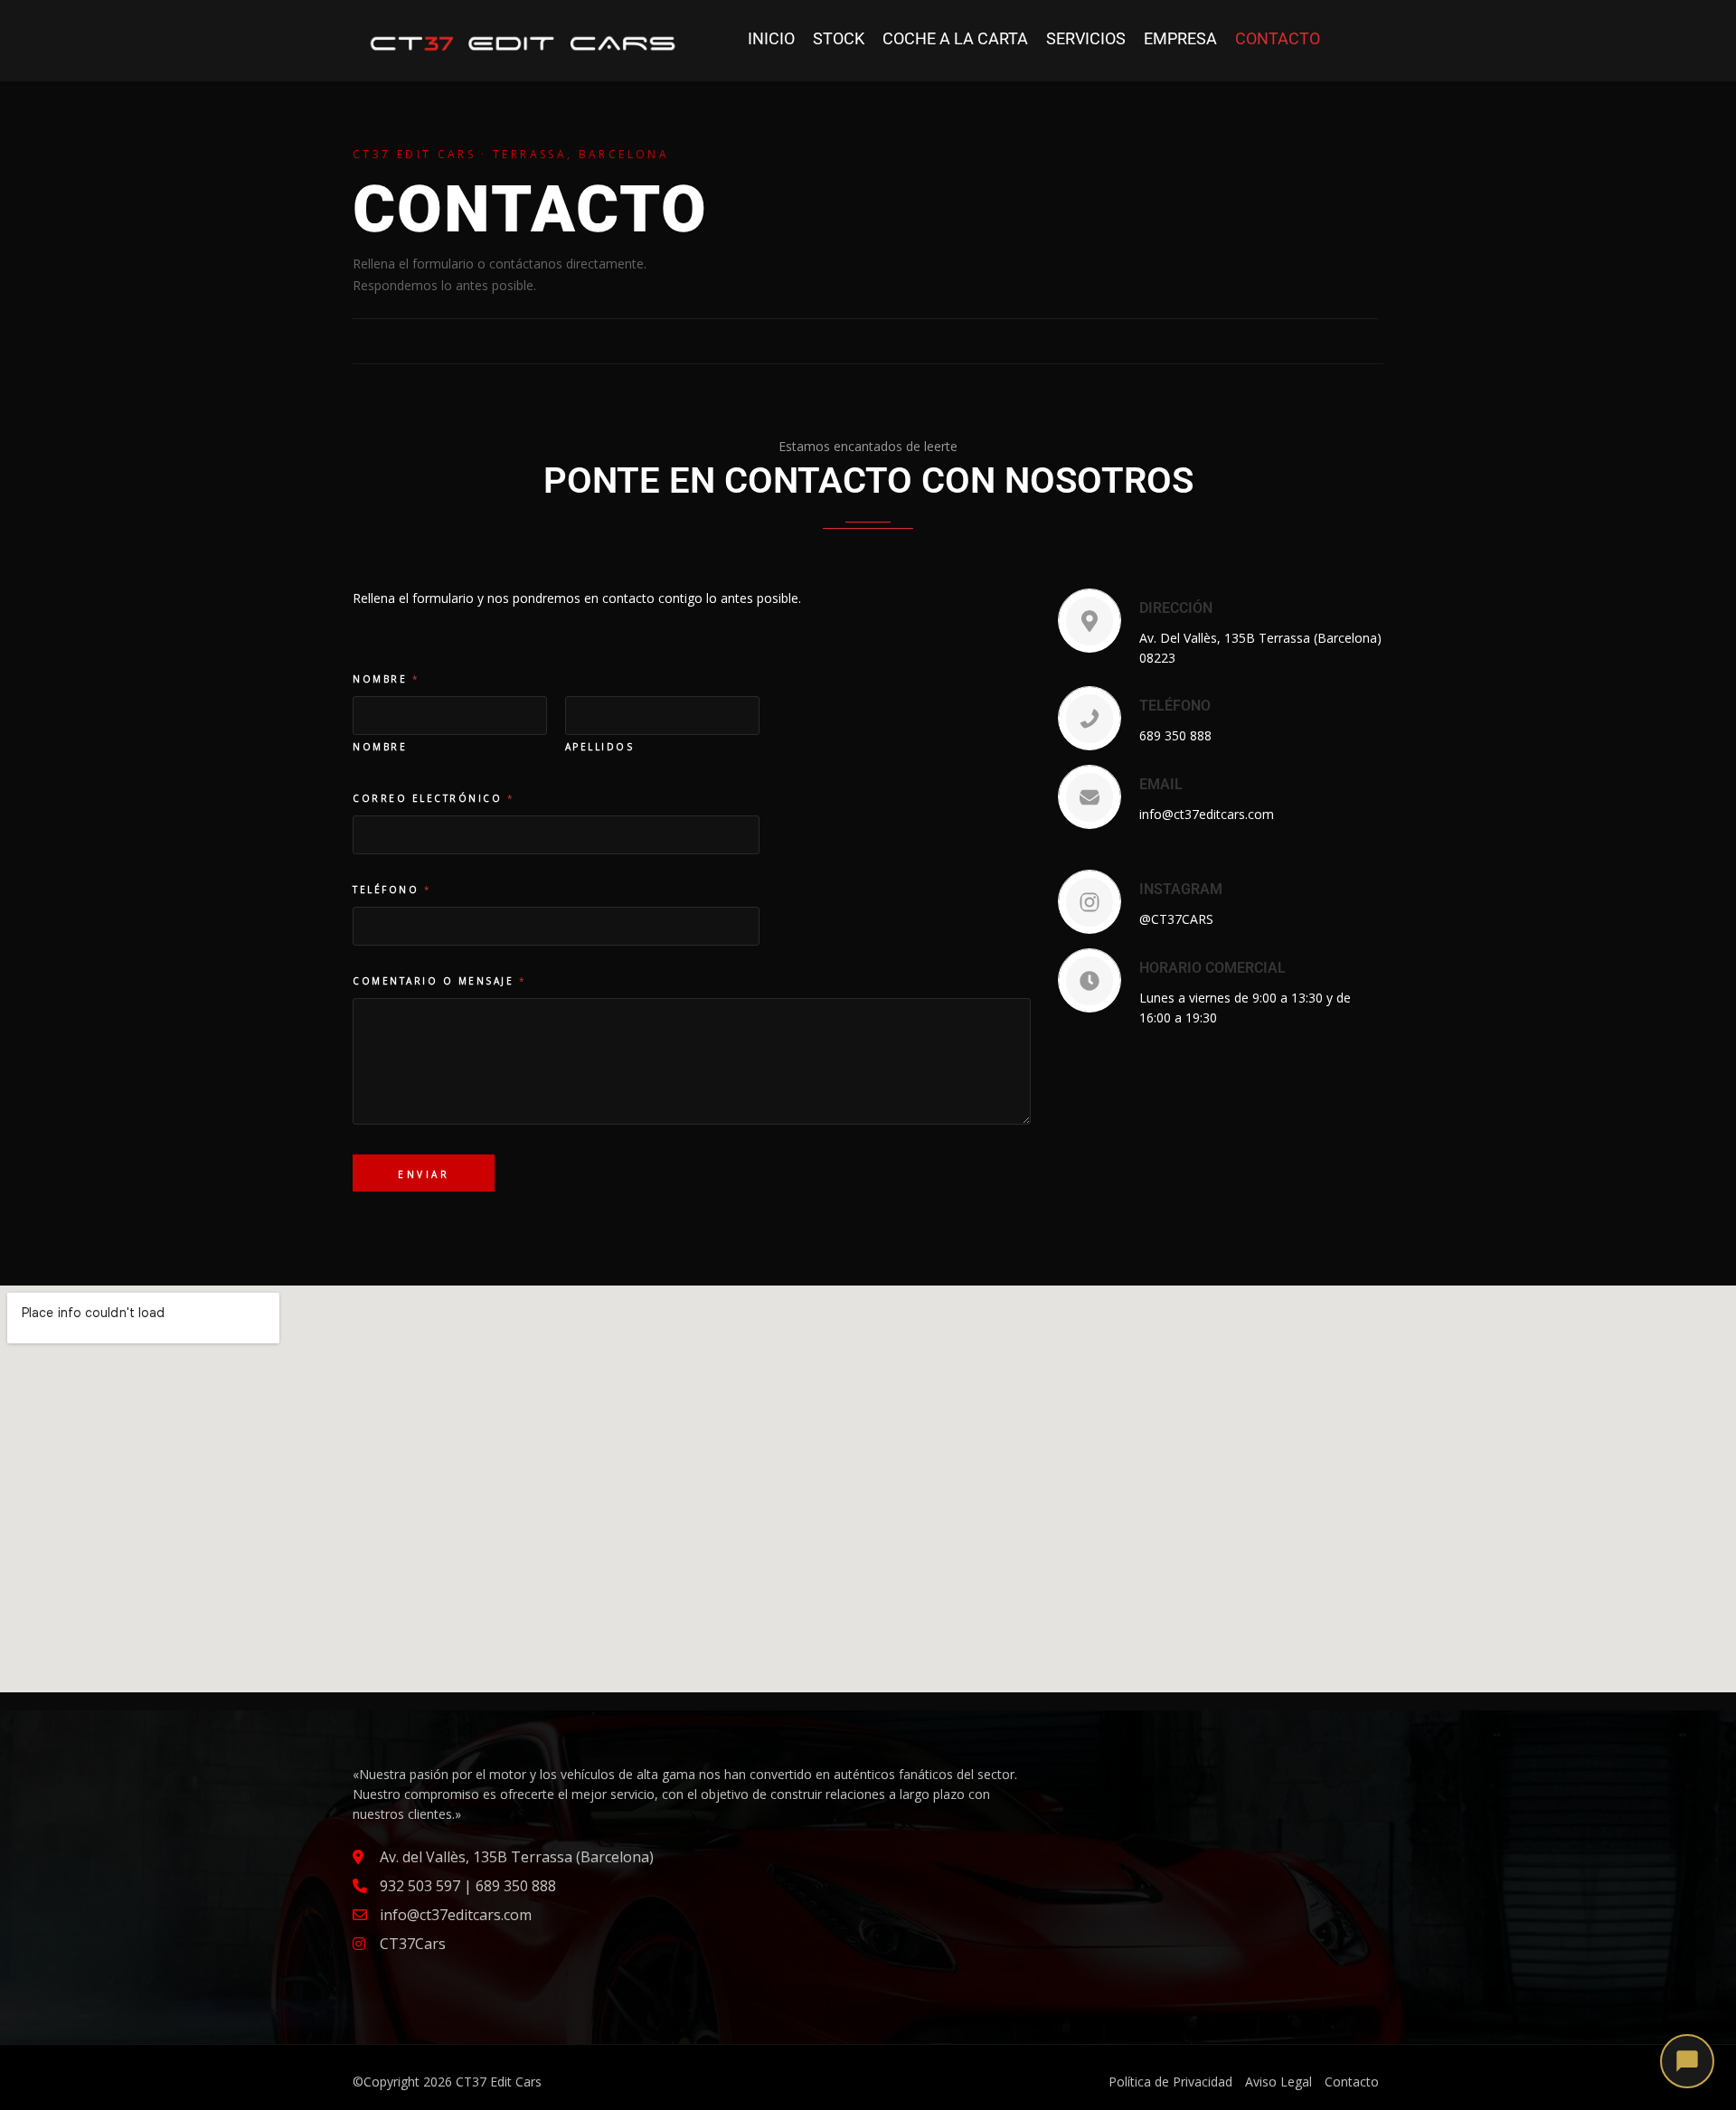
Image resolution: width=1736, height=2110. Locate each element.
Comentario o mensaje (439, 981)
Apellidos (600, 747)
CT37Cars (413, 1944)
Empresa (1180, 38)
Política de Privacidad (1170, 2082)
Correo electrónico (433, 798)
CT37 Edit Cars (499, 2082)
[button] (1687, 2061)
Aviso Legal (1278, 2082)
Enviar (424, 1174)
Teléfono (391, 890)
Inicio (771, 38)
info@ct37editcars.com (456, 1915)
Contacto (1278, 38)
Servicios (1086, 38)
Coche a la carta (955, 38)
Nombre (380, 747)
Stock (839, 38)
